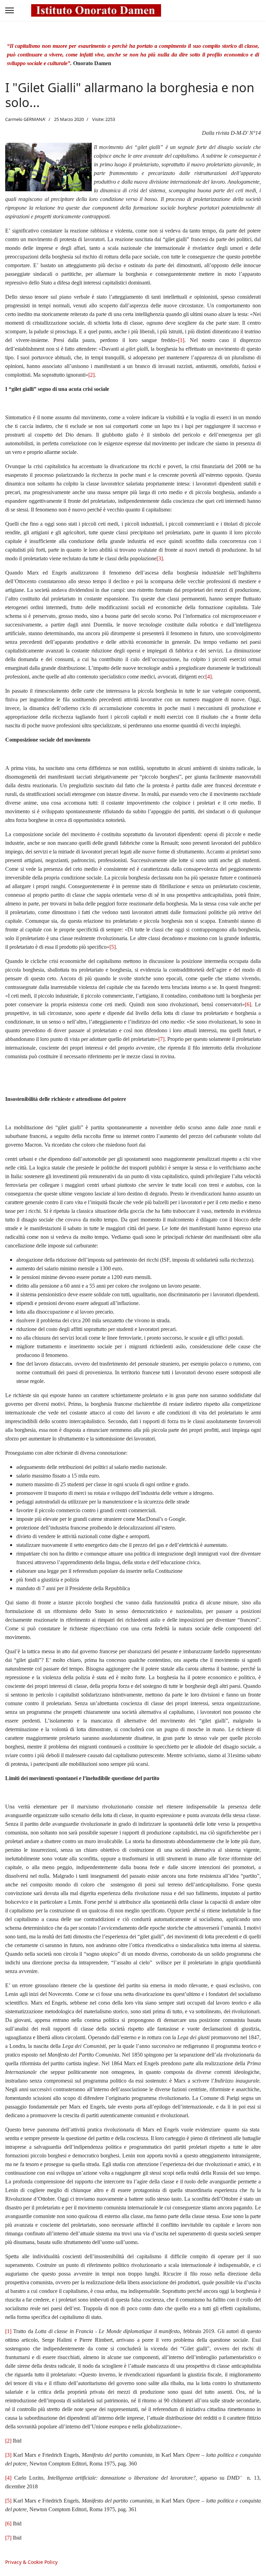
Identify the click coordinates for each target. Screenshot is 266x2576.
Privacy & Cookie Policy (31, 2562)
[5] (113, 947)
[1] (181, 340)
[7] (161, 1039)
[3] (160, 558)
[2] (91, 375)
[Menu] (10, 10)
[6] (248, 1004)
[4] (209, 677)
